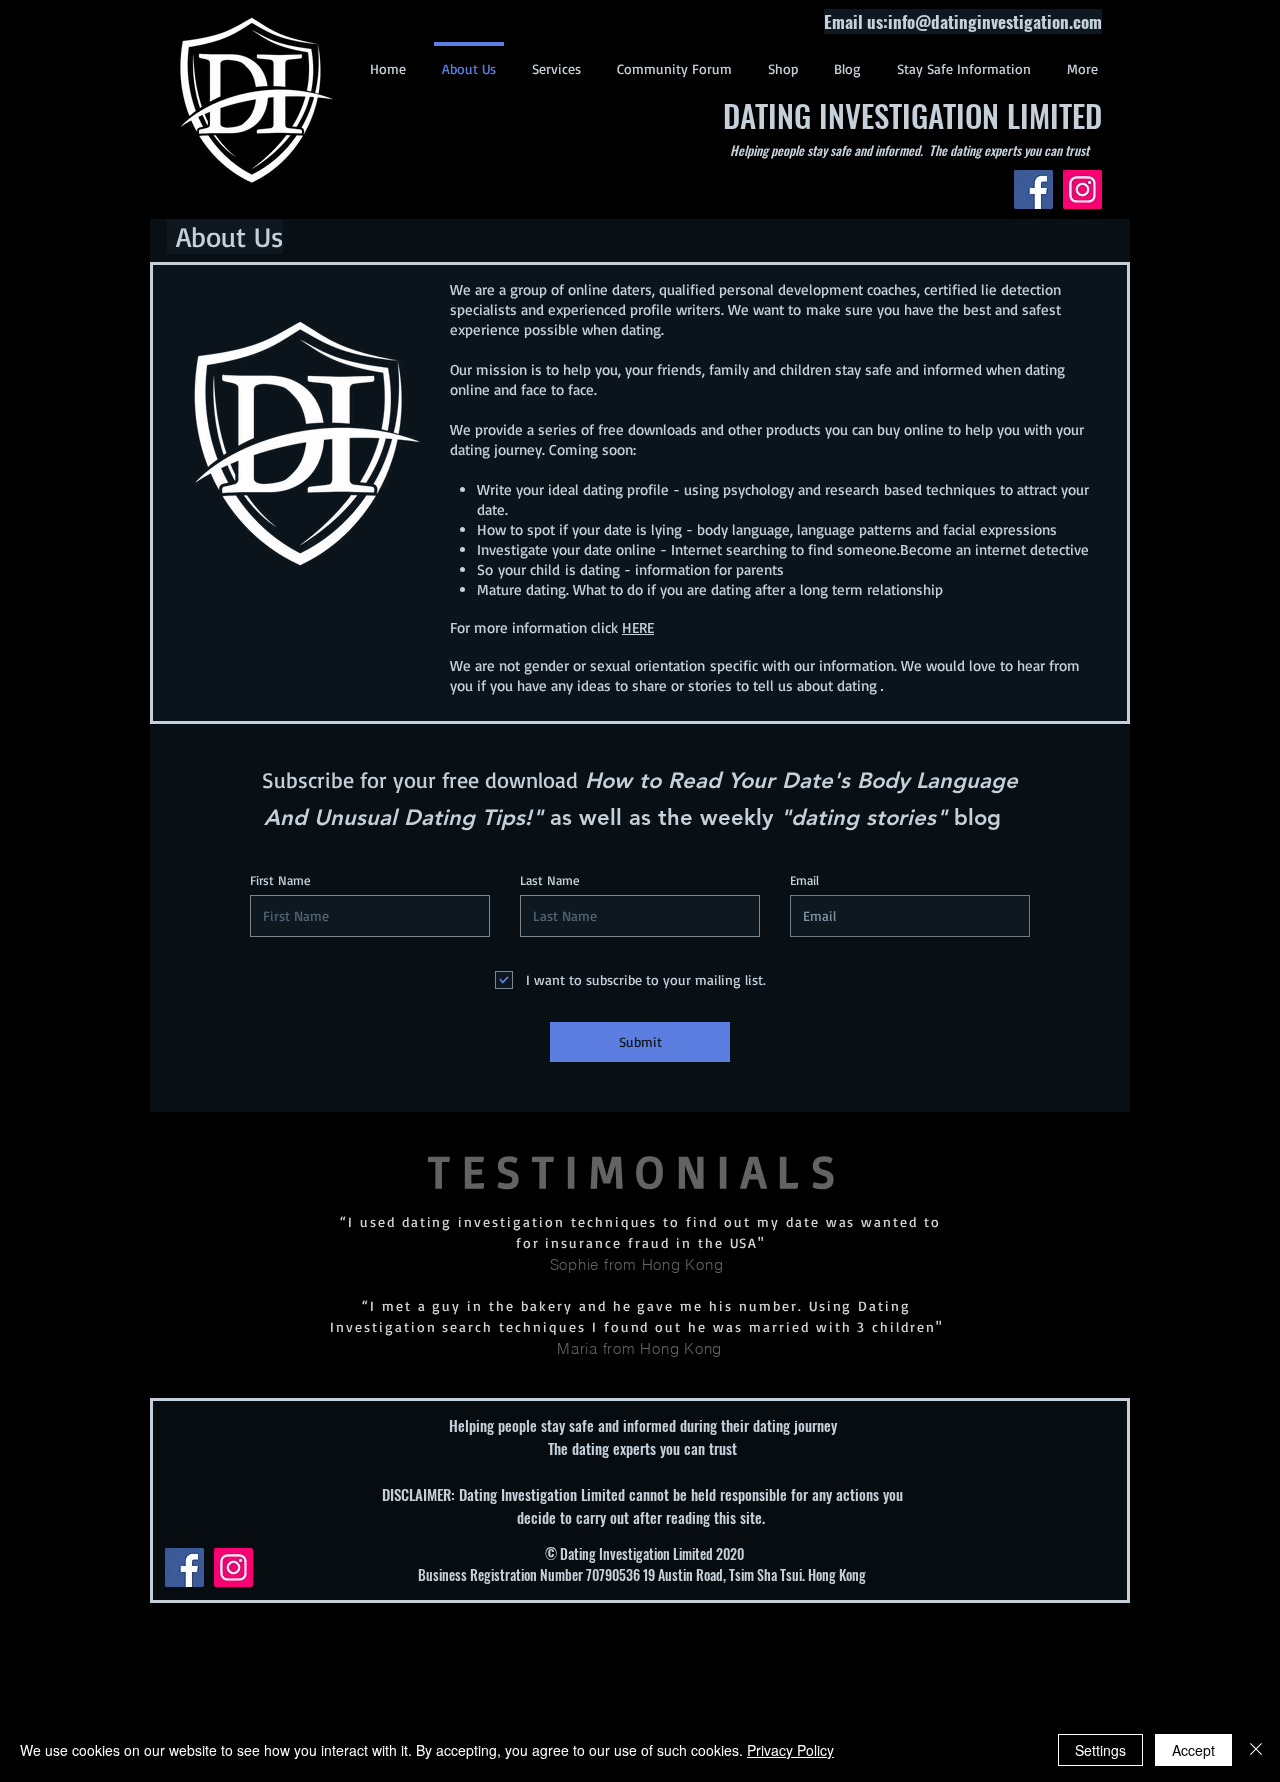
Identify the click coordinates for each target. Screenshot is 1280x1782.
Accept (1193, 1750)
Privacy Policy (790, 1750)
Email (804, 880)
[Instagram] (1082, 189)
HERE (638, 627)
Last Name (550, 880)
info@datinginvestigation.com (995, 21)
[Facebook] (1033, 189)
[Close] (1256, 1750)
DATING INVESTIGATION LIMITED (912, 115)
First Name (280, 880)
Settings (1100, 1750)
